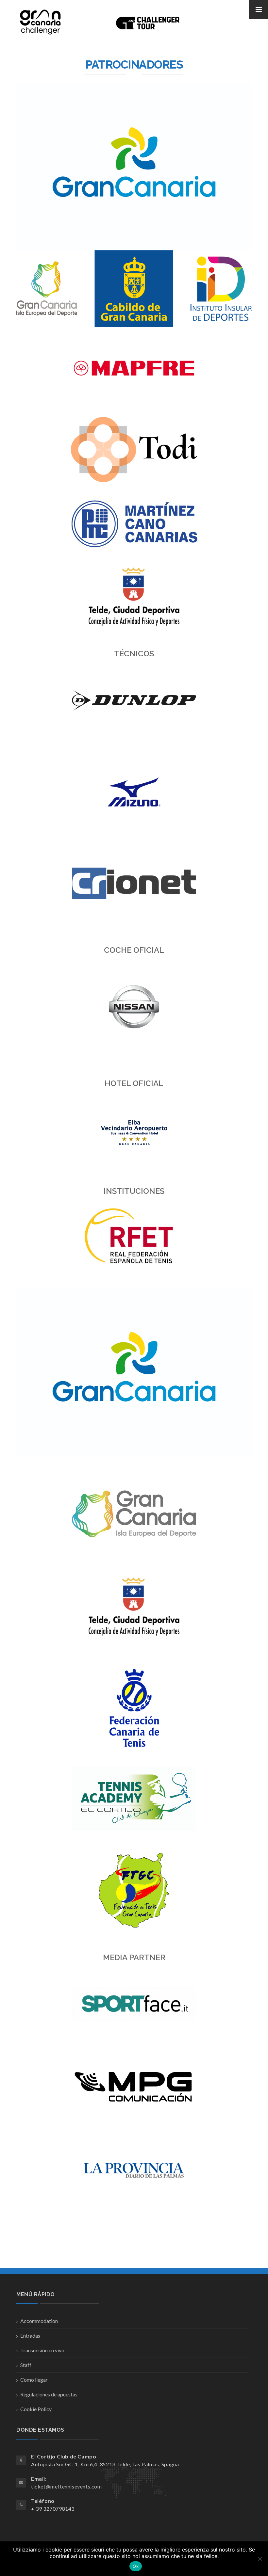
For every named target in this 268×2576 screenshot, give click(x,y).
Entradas (30, 2336)
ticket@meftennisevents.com (67, 2486)
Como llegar (34, 2380)
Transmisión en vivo (42, 2350)
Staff (26, 2365)
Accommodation (39, 2321)
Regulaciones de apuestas (49, 2394)
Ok (136, 2566)
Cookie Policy (36, 2409)
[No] (260, 2559)
